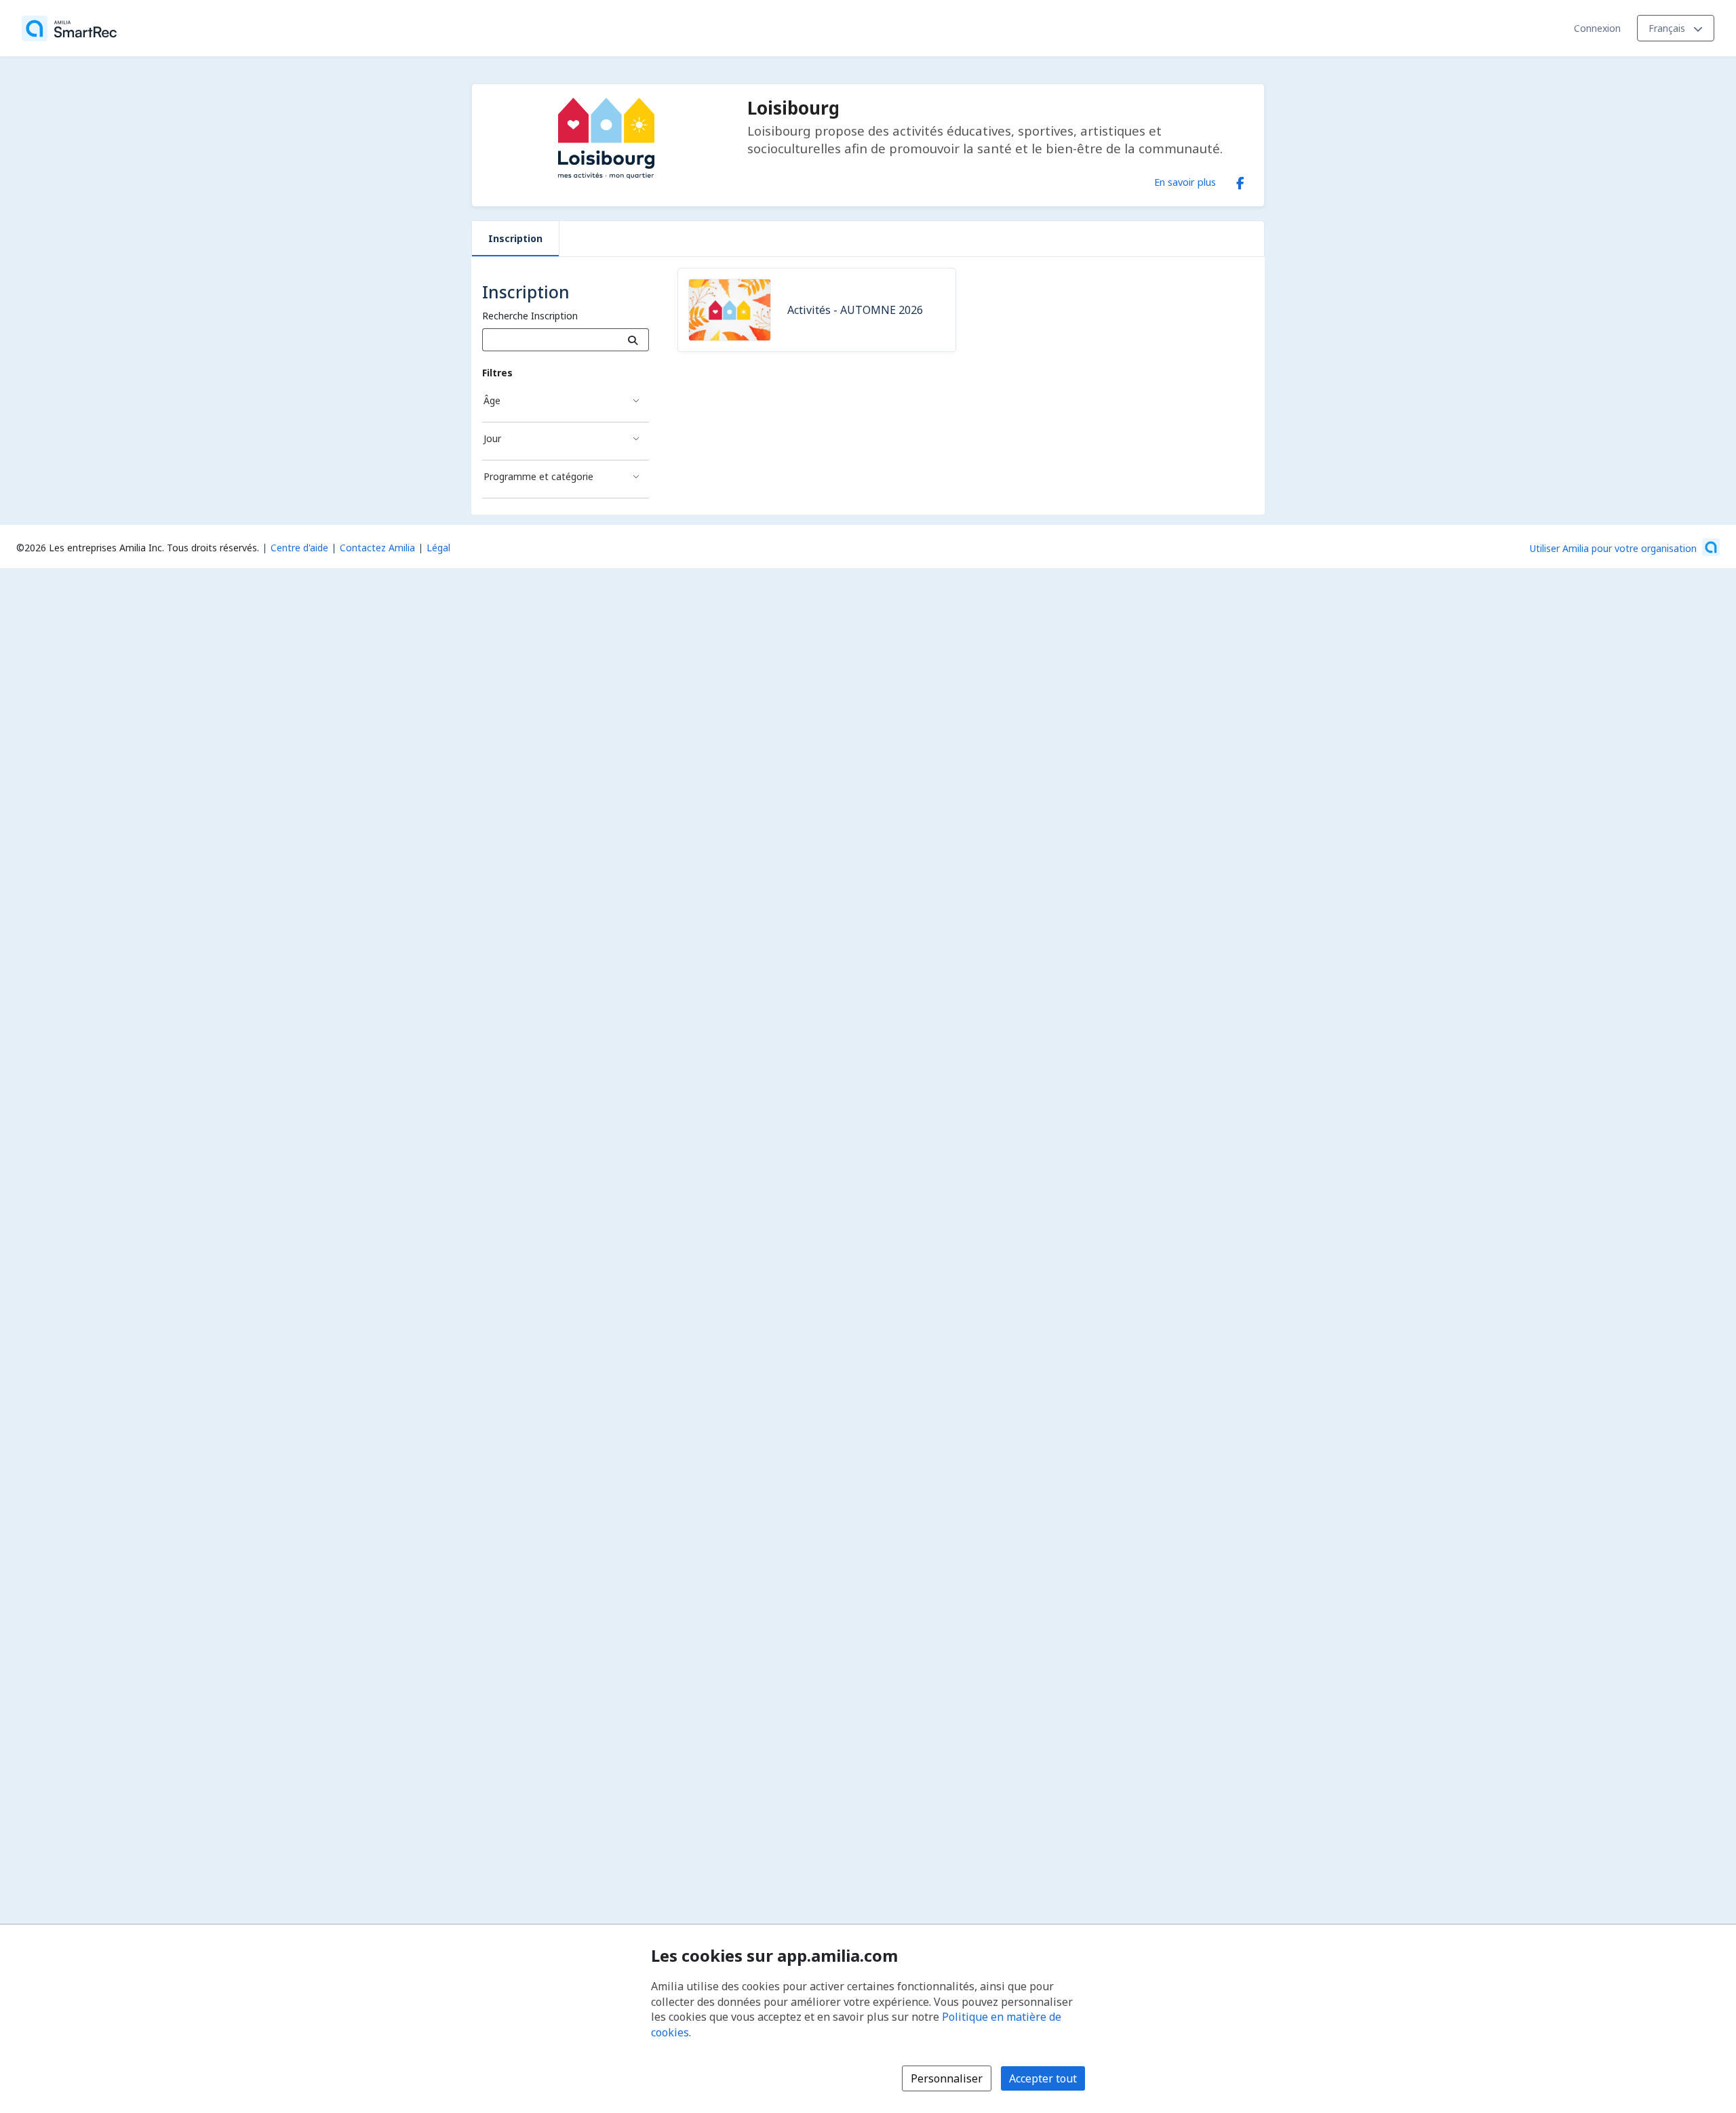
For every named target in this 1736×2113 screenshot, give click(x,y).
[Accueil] (69, 28)
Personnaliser (947, 2078)
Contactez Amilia (377, 548)
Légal (438, 548)
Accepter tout (1043, 2078)
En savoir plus (1185, 182)
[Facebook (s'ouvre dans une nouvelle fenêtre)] (1240, 180)
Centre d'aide (299, 548)
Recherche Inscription (530, 316)
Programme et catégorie (538, 476)
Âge (492, 400)
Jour (492, 438)
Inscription (515, 238)
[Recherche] (633, 340)
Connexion (1597, 28)
